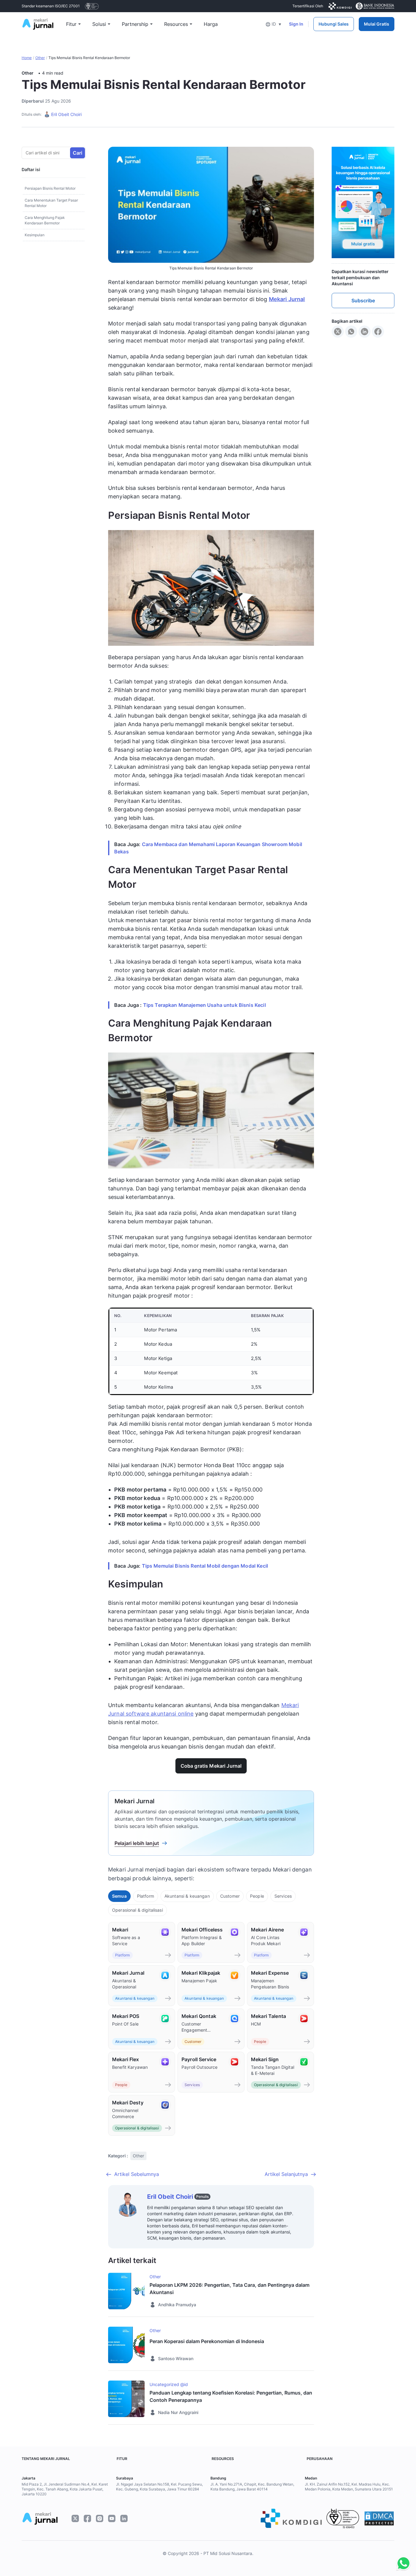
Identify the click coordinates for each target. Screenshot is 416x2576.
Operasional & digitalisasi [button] (137, 1910)
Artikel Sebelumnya (137, 2174)
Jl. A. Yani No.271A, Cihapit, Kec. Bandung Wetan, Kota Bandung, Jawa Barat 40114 (252, 2487)
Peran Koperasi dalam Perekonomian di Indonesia (207, 2341)
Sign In (296, 24)
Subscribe (363, 300)
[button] (273, 24)
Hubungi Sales (334, 24)
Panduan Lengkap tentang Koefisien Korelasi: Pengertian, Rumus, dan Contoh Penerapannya (231, 2396)
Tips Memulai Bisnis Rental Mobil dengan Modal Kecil (205, 1566)
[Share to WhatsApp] (351, 331)
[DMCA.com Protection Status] (379, 2518)
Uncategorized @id (169, 2384)
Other (40, 58)
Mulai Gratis (377, 24)
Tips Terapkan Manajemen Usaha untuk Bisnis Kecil (204, 1005)
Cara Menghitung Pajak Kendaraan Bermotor (45, 220)
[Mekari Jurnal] (38, 23)
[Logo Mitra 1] (92, 6)
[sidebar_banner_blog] (363, 202)
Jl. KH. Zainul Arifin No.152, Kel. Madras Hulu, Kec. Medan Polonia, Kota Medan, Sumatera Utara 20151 (349, 2487)
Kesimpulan (35, 235)
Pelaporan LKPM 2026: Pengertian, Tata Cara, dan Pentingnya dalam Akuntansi (229, 2289)
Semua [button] (119, 1896)
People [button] (257, 1896)
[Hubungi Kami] (402, 2564)
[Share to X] (338, 331)
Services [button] (283, 1896)
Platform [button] (146, 1896)
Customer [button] (230, 1896)
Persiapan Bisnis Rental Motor (50, 188)
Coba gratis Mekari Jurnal (211, 1766)
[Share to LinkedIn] (365, 331)
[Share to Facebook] (378, 331)
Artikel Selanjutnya (286, 2174)
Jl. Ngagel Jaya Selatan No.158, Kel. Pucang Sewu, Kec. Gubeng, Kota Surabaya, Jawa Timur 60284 (159, 2487)
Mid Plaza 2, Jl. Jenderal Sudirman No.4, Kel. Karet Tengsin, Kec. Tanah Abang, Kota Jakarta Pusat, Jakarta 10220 (65, 2489)
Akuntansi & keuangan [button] (187, 1896)
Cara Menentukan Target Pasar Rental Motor (51, 203)
